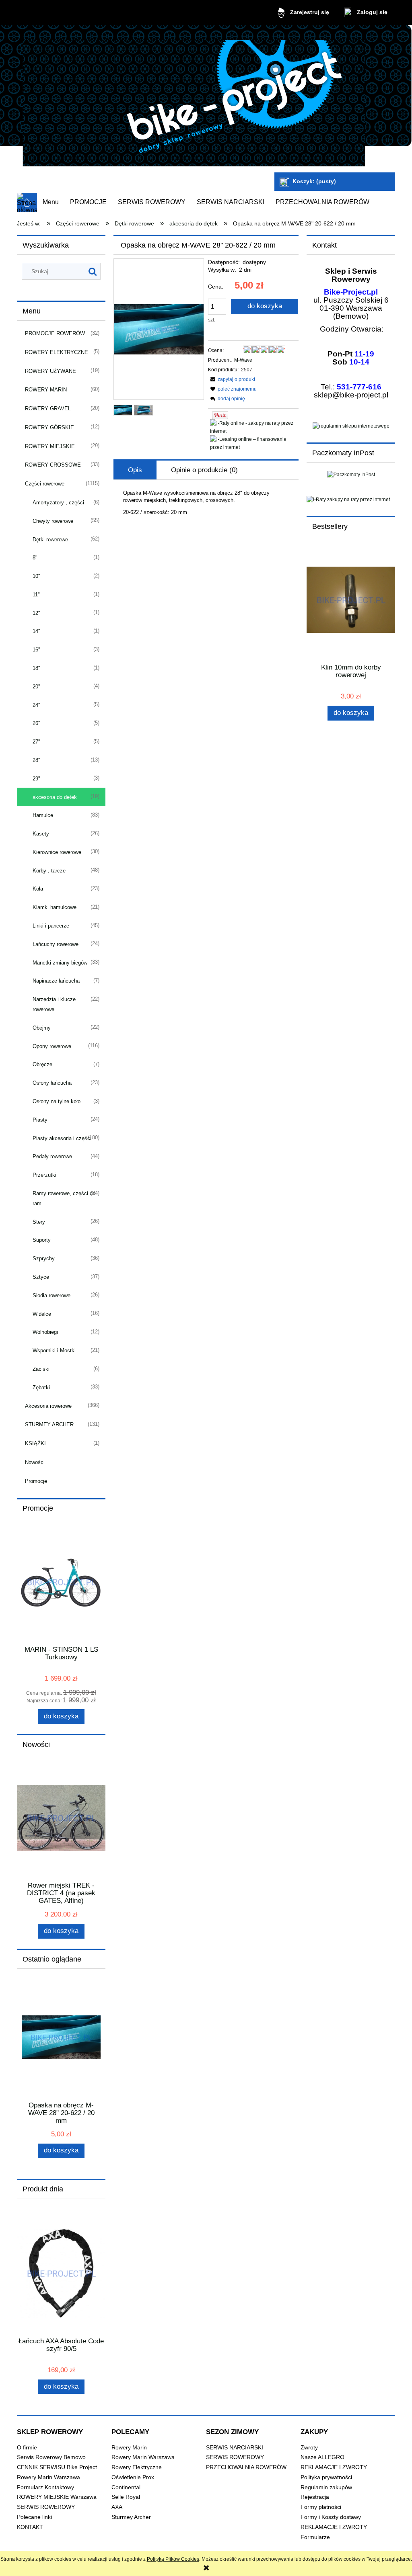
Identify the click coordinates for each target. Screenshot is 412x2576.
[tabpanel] (206, 503)
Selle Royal (126, 2497)
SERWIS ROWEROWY (46, 2507)
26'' (36, 723)
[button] (232, 379)
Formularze (315, 2537)
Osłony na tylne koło (57, 1101)
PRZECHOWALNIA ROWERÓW (246, 2467)
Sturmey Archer (131, 2517)
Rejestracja (315, 2497)
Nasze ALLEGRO (322, 2457)
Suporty (42, 1240)
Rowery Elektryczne (137, 2467)
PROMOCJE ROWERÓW (55, 333)
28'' (36, 760)
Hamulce (43, 815)
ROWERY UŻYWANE (50, 371)
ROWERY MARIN (46, 390)
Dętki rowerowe (50, 540)
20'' (36, 687)
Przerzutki (44, 1175)
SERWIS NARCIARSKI (235, 2448)
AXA (117, 2507)
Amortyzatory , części (58, 503)
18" (36, 668)
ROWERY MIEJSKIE (50, 446)
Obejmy (42, 1028)
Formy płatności (321, 2507)
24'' (36, 705)
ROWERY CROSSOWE (53, 465)
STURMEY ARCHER (49, 1424)
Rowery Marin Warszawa (48, 2477)
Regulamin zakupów (326, 2487)
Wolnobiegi (45, 1332)
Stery (39, 1222)
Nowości (35, 1462)
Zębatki (41, 1387)
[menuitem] (51, 202)
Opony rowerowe (52, 1046)
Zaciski (41, 1369)
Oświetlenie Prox (133, 2477)
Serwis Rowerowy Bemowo (51, 2457)
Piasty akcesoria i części (62, 1138)
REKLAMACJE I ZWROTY (334, 2467)
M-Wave (243, 360)
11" (36, 595)
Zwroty (309, 2448)
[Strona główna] (194, 100)
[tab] (135, 470)
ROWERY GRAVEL (48, 409)
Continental (126, 2487)
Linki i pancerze (51, 926)
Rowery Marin (129, 2448)
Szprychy (44, 1258)
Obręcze (42, 1064)
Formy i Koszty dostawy (331, 2517)
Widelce (42, 1314)
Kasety (41, 834)
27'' (36, 742)
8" (35, 558)
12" (36, 613)
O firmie (27, 2448)
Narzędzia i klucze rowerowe (54, 1004)
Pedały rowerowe (52, 1156)
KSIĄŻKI (35, 1443)
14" (36, 631)
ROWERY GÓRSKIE (49, 427)
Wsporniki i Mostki (54, 1350)
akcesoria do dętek (55, 797)
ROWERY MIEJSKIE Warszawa (57, 2497)
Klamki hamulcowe (55, 907)
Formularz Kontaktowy (45, 2487)
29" (36, 779)
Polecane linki (34, 2517)
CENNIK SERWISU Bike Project (57, 2467)
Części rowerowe (45, 484)
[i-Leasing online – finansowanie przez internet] (254, 443)
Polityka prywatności (326, 2477)
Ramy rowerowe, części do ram (64, 1198)
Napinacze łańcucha (56, 981)
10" (36, 576)
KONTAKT (30, 2527)
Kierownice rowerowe (57, 852)
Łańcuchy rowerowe (56, 944)
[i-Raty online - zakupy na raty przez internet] (254, 427)
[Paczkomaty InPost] (351, 474)
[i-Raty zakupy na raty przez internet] (351, 500)
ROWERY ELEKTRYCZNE (57, 352)
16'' (36, 650)
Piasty (40, 1120)
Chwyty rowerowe (53, 521)
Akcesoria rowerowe (48, 1406)
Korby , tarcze (49, 871)
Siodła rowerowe (51, 1295)
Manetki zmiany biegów (60, 963)
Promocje (36, 1481)
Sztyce (41, 1277)
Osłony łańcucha (52, 1083)
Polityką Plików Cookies (173, 2559)
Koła (38, 889)
